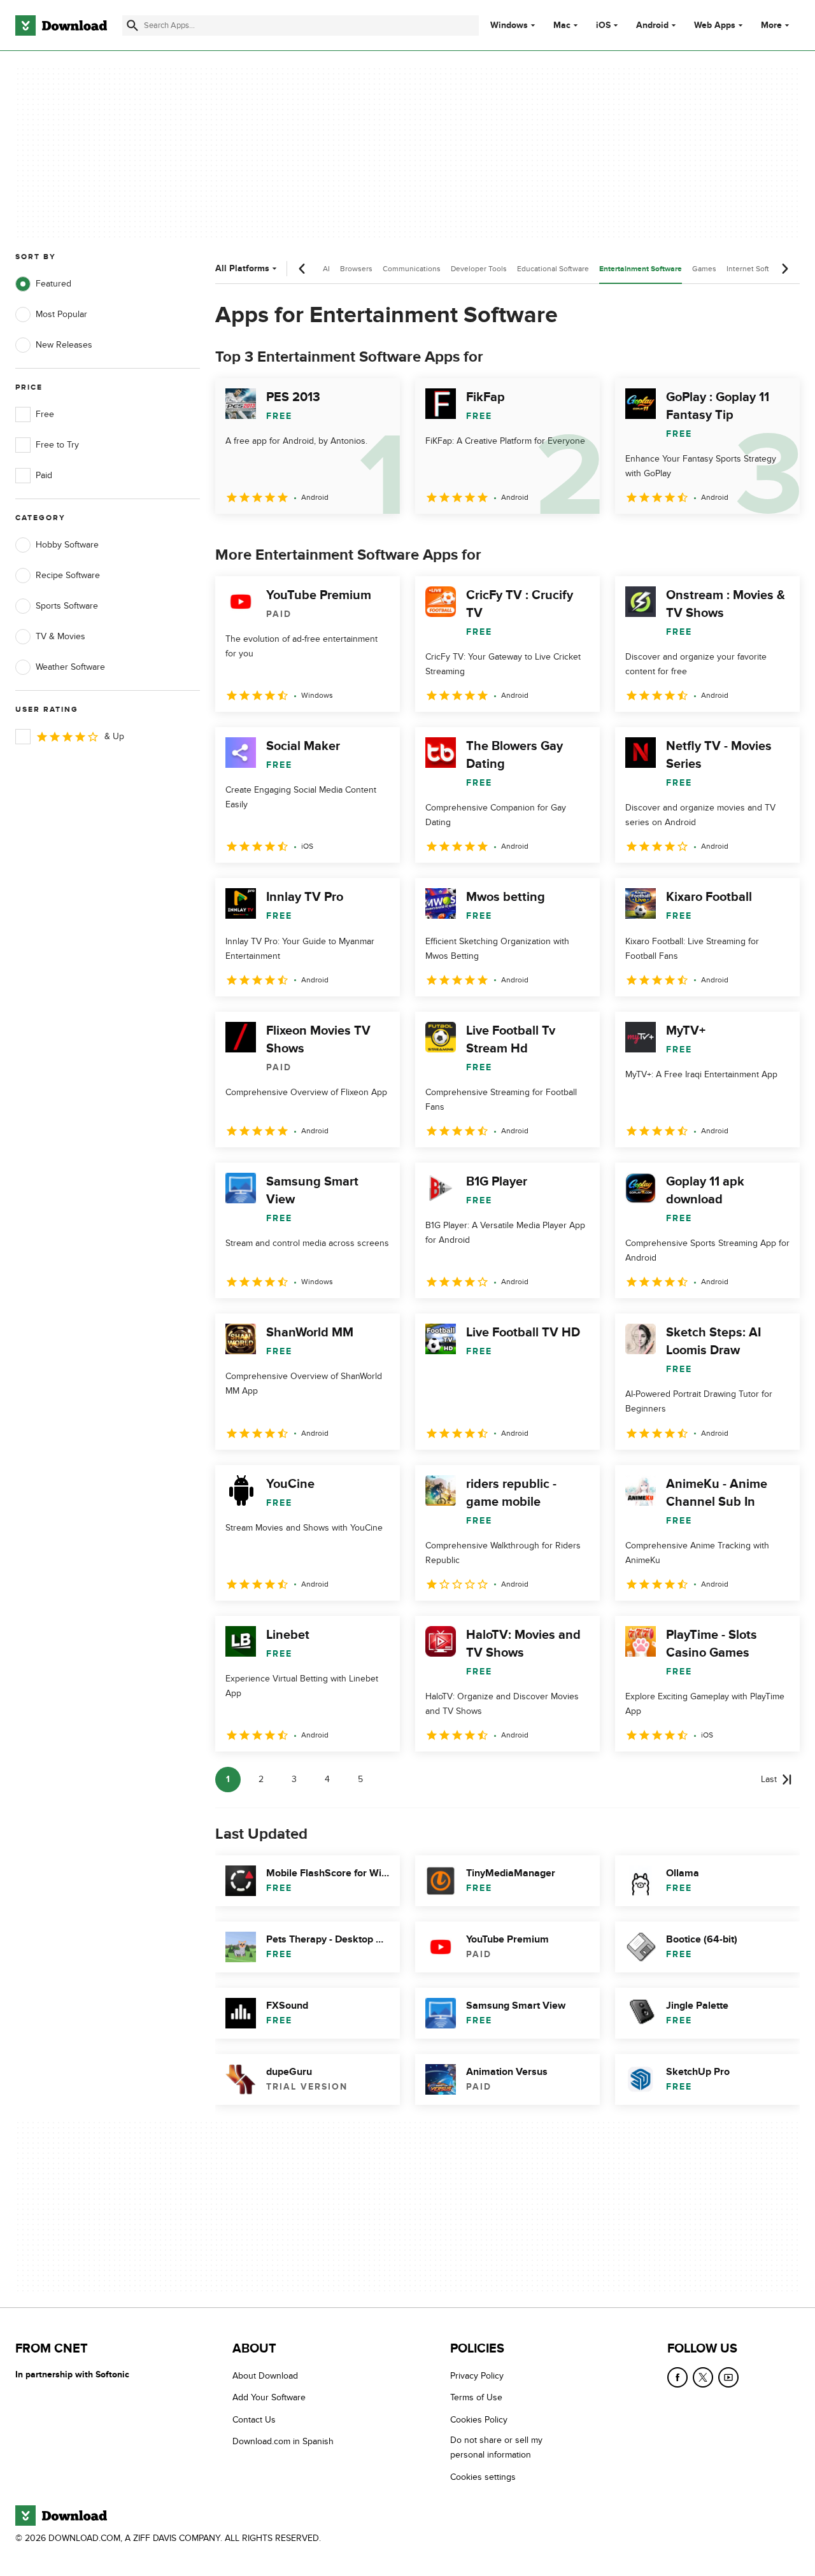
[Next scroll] (784, 269)
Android (652, 25)
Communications (412, 269)
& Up (114, 736)
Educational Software (553, 269)
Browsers (356, 269)
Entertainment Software (641, 269)
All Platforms (242, 268)
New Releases (64, 345)
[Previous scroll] (302, 269)
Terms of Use (476, 2397)
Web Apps (715, 25)
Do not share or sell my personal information (496, 2447)
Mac (562, 25)
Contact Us (254, 2419)
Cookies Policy (479, 2419)
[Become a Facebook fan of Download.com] (677, 2377)
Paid (44, 475)
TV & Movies (60, 636)
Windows (509, 25)
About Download (265, 2376)
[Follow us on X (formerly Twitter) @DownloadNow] (703, 2377)
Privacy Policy (477, 2376)
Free (45, 414)
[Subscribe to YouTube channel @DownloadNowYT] (728, 2377)
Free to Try (57, 445)
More (771, 25)
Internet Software (756, 269)
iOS (603, 25)
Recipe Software (68, 575)
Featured (53, 284)
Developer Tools (479, 269)
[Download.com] (61, 25)
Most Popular (61, 314)
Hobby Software (67, 545)
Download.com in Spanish (283, 2441)
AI (326, 269)
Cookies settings (483, 2476)
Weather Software (70, 667)
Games (704, 269)
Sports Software (67, 606)
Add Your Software (269, 2397)
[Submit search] (132, 25)
